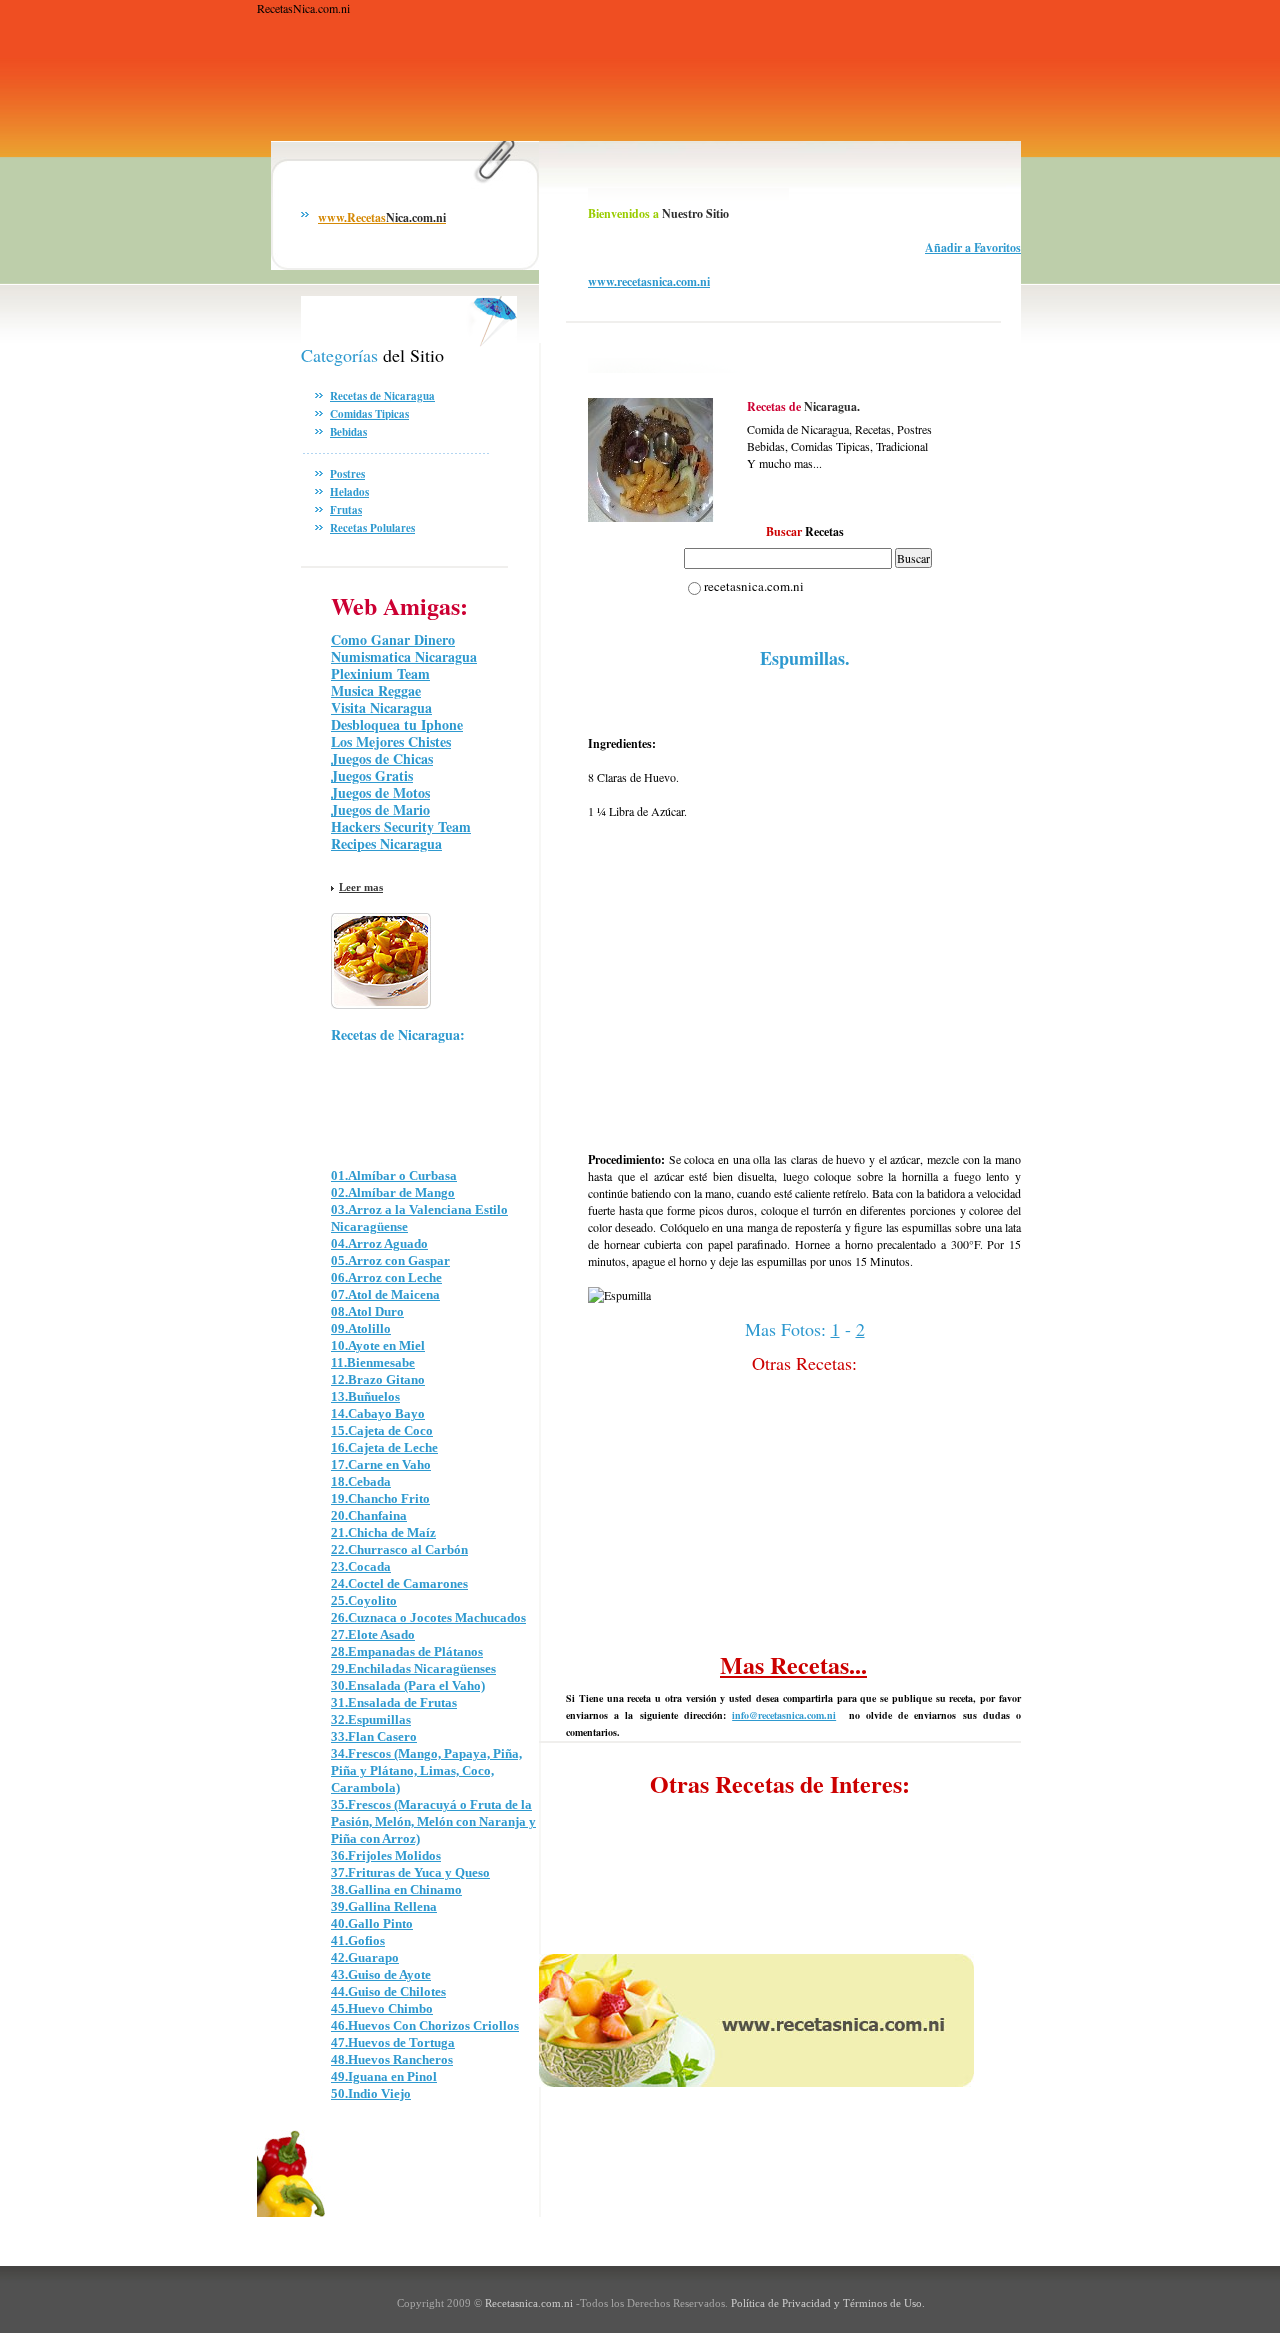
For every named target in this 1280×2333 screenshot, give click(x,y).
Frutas (346, 510)
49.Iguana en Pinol (384, 2076)
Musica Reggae (376, 690)
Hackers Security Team (401, 826)
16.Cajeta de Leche (384, 1447)
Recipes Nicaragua (386, 843)
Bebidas (348, 432)
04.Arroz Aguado (379, 1243)
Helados (349, 492)
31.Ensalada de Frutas (394, 1702)
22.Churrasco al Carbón (399, 1549)
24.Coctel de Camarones (399, 1583)
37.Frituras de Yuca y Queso (410, 1872)
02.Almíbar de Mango (393, 1192)
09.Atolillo (361, 1328)
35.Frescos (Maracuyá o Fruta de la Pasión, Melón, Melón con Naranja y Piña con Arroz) (433, 1821)
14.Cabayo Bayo (378, 1413)
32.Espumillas (371, 1719)
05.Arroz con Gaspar (390, 1260)
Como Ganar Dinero (393, 639)
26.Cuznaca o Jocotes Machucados (428, 1617)
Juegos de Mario (380, 809)
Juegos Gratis (372, 775)
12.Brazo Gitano (378, 1379)
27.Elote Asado (373, 1634)
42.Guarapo (365, 1957)
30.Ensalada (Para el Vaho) (408, 1685)
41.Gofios (358, 1940)
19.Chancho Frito (380, 1498)
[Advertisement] (621, 96)
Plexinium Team (380, 673)
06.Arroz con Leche (386, 1277)
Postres (347, 474)
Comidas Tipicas (369, 414)
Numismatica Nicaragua (404, 656)
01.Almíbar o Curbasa (394, 1175)
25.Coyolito (364, 1600)
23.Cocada (361, 1566)
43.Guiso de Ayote (381, 1974)
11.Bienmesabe (373, 1362)
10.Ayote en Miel (378, 1345)
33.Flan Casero (374, 1736)
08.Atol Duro (367, 1311)
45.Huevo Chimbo (382, 2008)
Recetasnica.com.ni (527, 2303)
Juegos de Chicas (382, 758)
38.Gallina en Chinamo (396, 1889)
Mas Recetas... (793, 1664)
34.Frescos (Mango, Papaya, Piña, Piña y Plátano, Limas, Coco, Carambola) (426, 1770)
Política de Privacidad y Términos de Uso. (828, 2303)
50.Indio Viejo (371, 2093)
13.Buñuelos (365, 1396)
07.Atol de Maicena (385, 1294)
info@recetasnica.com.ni (784, 1715)
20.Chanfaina (369, 1515)
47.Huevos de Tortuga (393, 2042)
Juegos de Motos (380, 792)
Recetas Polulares (372, 528)
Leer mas (361, 887)
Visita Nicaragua (381, 707)
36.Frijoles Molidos (386, 1855)
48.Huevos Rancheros (392, 2059)
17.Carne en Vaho (381, 1464)
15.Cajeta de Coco (382, 1430)
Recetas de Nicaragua (382, 396)
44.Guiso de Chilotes (388, 1991)
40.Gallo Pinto (372, 1923)
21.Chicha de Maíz (383, 1532)
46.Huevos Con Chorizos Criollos (425, 2025)
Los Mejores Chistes (391, 741)
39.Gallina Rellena (384, 1906)
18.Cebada (361, 1481)
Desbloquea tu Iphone (397, 724)
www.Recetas (382, 217)
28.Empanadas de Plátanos (407, 1651)
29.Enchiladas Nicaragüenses (413, 1668)
